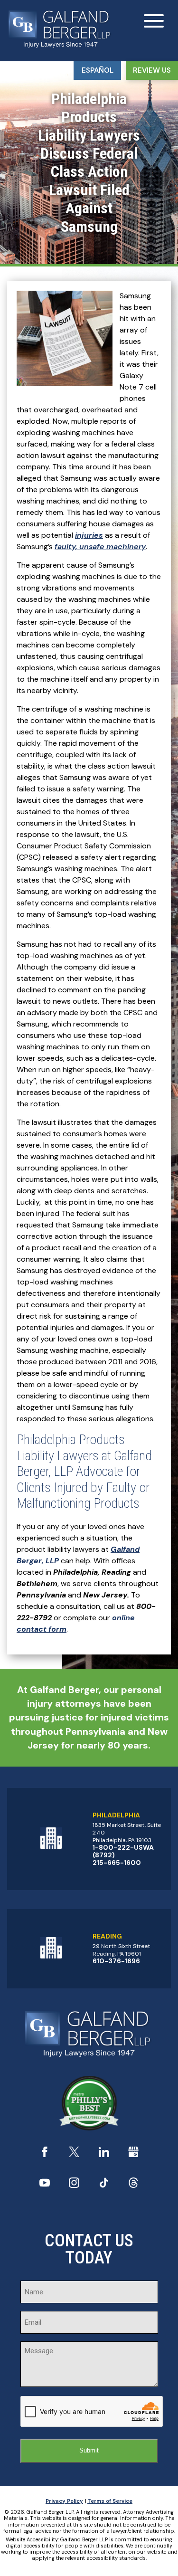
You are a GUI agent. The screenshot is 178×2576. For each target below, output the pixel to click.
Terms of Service (110, 2501)
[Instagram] (74, 2185)
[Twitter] (74, 2154)
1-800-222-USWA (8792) (123, 1851)
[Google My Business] (133, 2154)
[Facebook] (45, 2154)
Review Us (152, 70)
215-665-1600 (117, 1863)
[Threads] (133, 2185)
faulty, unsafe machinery (100, 547)
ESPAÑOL (98, 70)
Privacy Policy (64, 2501)
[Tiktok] (104, 2185)
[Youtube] (45, 2185)
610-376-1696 (116, 1961)
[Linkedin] (104, 2154)
